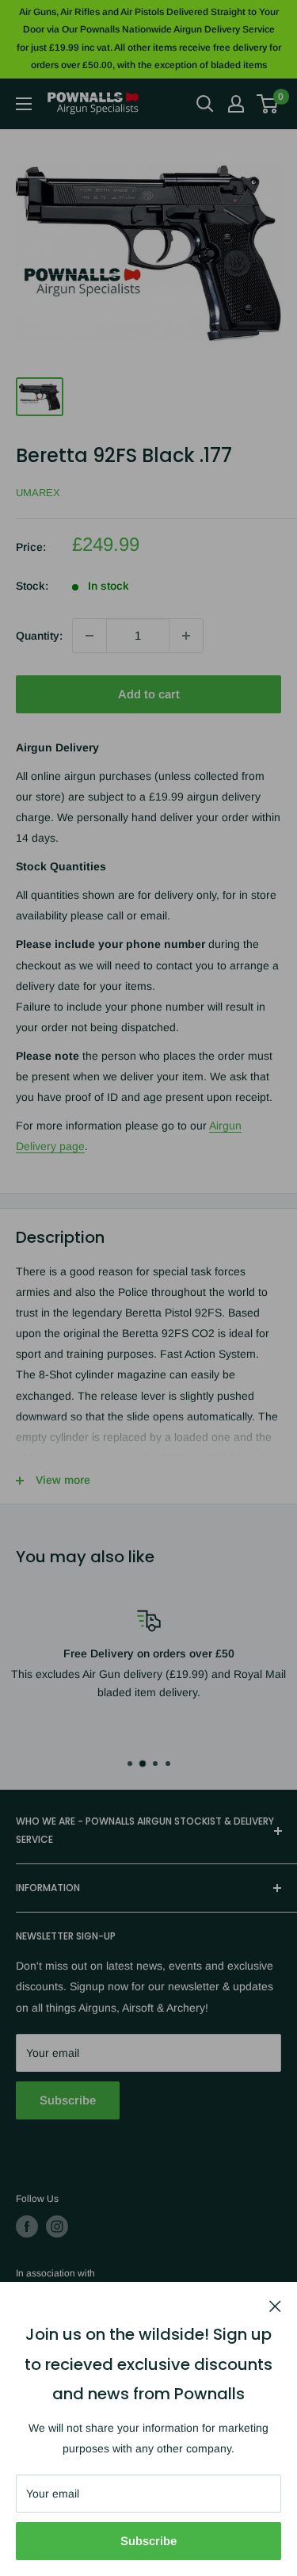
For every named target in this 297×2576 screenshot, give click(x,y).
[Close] (275, 2305)
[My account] (236, 104)
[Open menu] (24, 104)
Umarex (38, 493)
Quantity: (39, 636)
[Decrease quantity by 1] (89, 636)
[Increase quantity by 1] (186, 636)
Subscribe (148, 2541)
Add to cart (149, 694)
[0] (268, 104)
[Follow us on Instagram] (57, 2226)
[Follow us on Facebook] (27, 2226)
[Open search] (205, 104)
